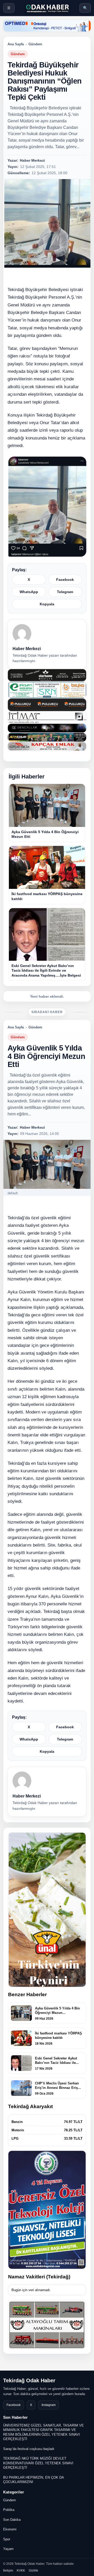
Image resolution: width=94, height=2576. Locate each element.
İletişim (8, 2571)
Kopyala (47, 604)
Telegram (65, 592)
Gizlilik (33, 2571)
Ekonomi (10, 2529)
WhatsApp (29, 592)
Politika (9, 2510)
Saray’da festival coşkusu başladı (29, 2449)
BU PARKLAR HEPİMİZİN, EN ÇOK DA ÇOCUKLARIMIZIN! (33, 2480)
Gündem (35, 44)
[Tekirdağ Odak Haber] (47, 8)
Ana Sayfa (16, 44)
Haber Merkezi (27, 649)
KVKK (21, 2571)
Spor (7, 2539)
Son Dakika (12, 2520)
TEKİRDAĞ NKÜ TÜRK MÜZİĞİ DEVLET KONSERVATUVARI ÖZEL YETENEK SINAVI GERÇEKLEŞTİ (38, 2463)
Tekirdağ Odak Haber (29, 2380)
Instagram (49, 2405)
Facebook (65, 580)
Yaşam (8, 2549)
